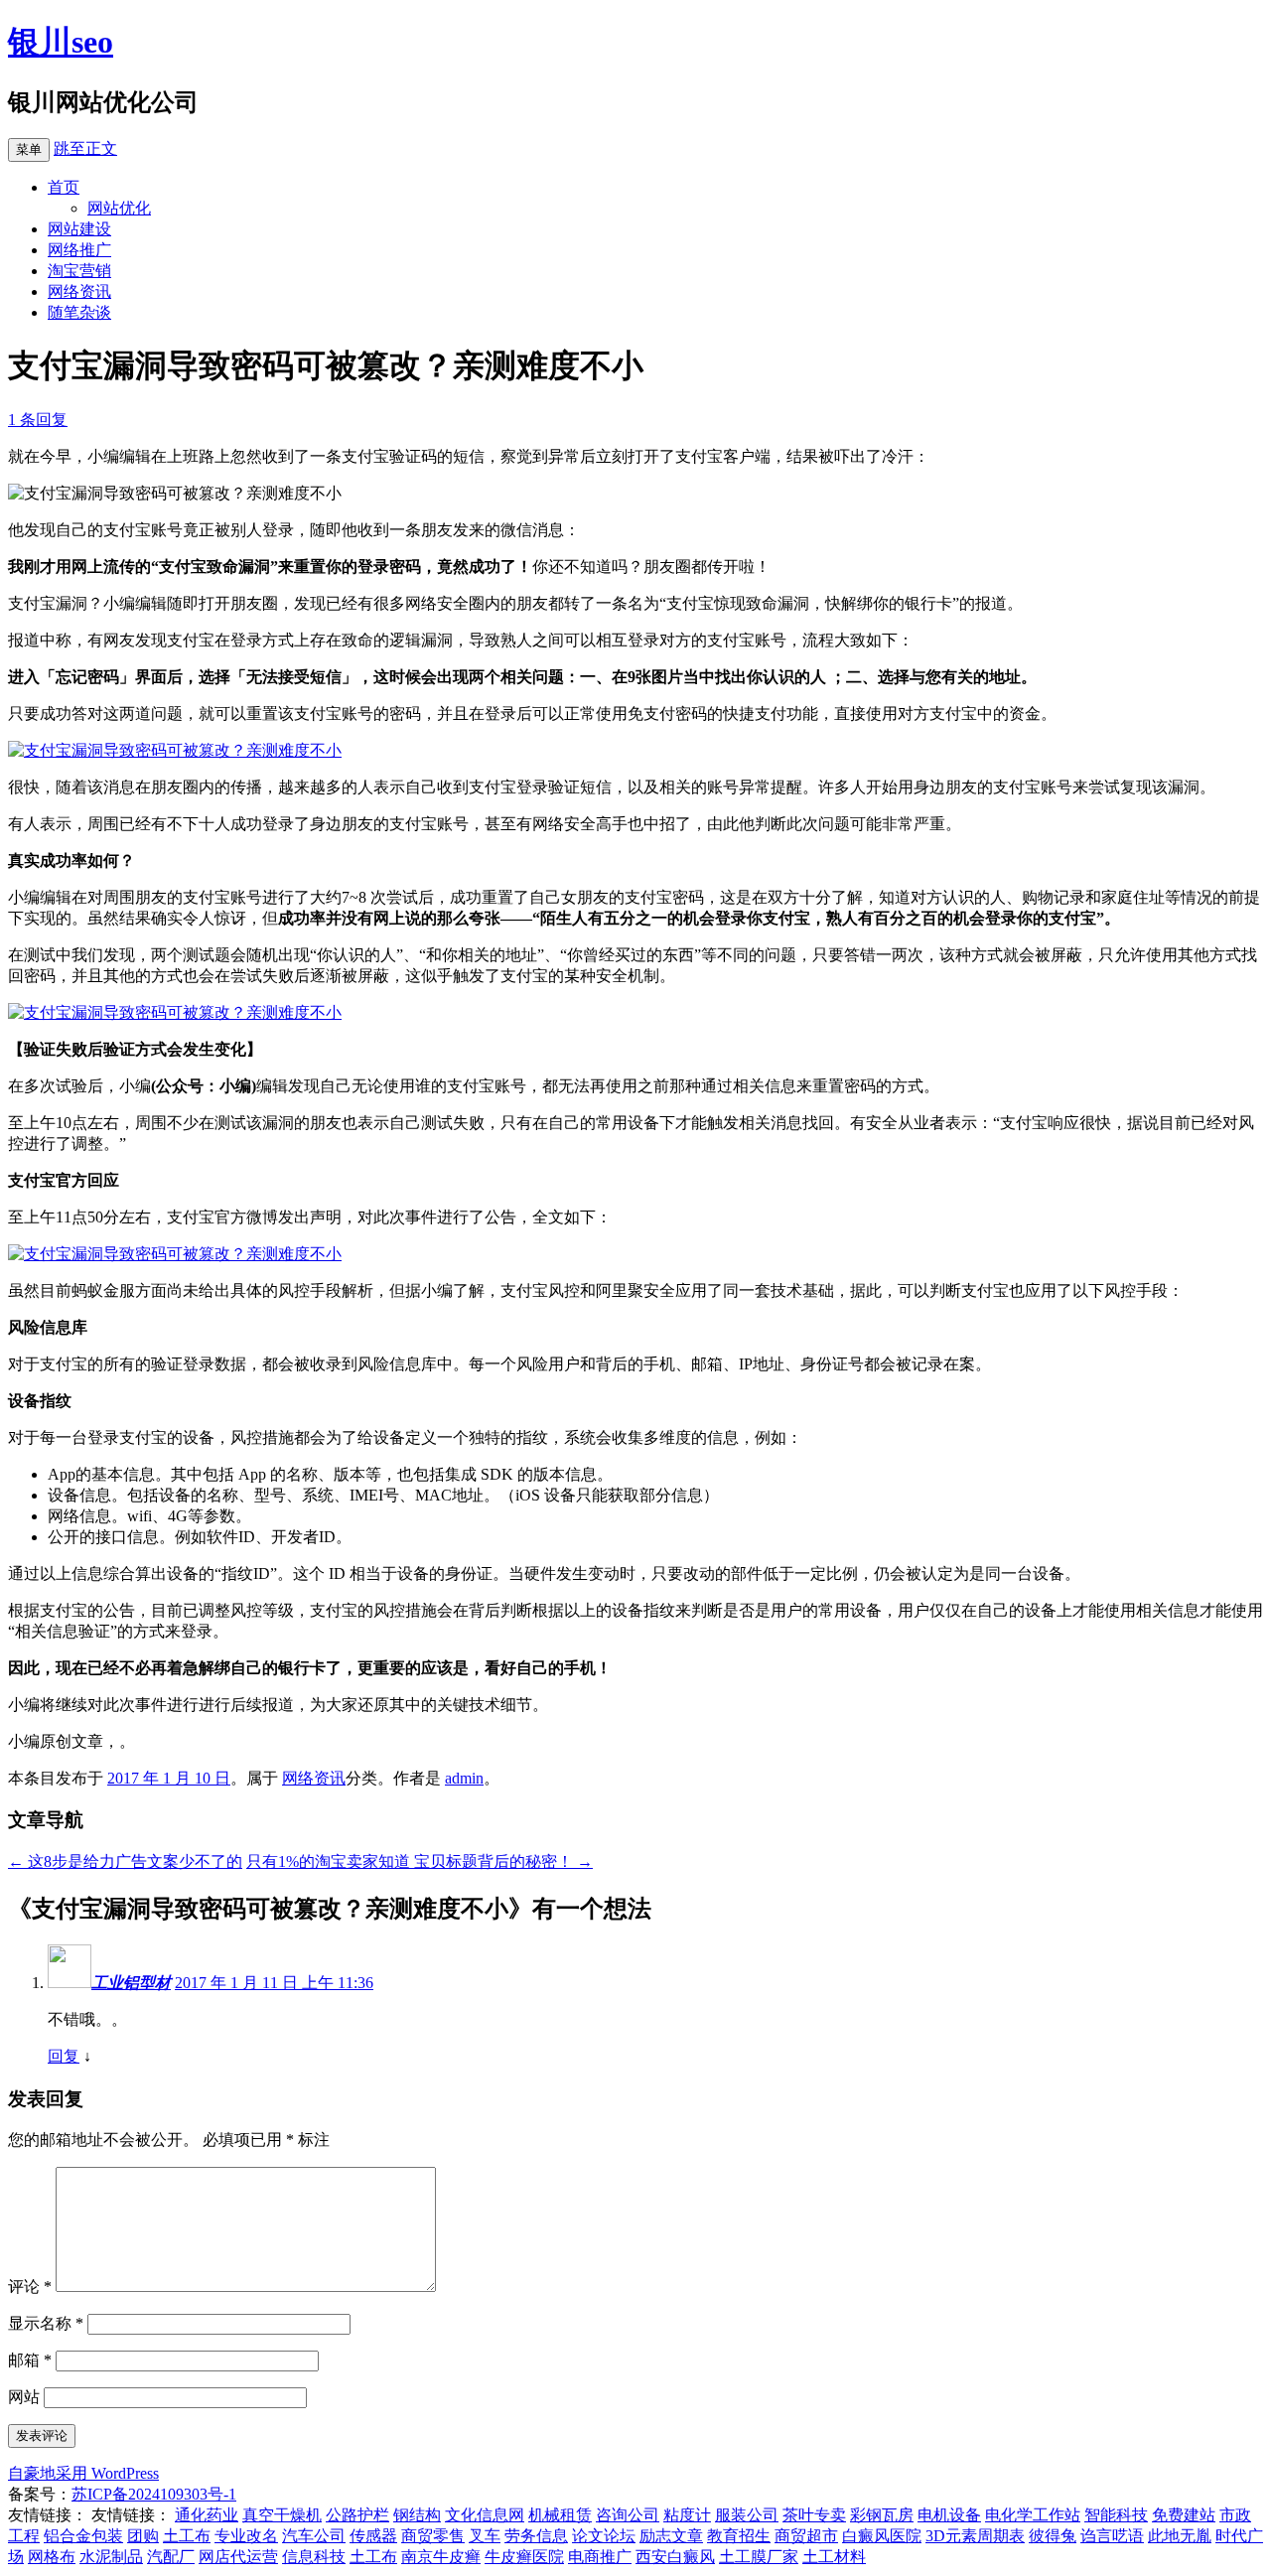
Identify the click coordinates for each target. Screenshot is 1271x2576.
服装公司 (747, 2515)
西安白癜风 (675, 2557)
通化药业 (207, 2515)
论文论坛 (604, 2536)
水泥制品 (111, 2557)
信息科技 (314, 2557)
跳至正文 (85, 148)
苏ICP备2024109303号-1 (154, 2494)
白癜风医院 (882, 2536)
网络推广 (79, 250)
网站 (24, 2397)
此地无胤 (1180, 2536)
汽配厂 (171, 2557)
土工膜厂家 (759, 2557)
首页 (64, 187)
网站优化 (119, 208)
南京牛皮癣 (441, 2557)
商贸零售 (433, 2536)
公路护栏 (357, 2515)
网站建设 (79, 229)
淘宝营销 (79, 271)
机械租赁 (560, 2515)
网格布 (52, 2557)
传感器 (373, 2536)
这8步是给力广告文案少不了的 (125, 1861)
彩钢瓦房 (882, 2515)
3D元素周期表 (975, 2536)
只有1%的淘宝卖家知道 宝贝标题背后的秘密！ (420, 1861)
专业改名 (246, 2536)
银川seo (61, 42)
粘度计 (687, 2515)
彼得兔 (1053, 2536)
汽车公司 (314, 2536)
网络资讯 (79, 291)
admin (464, 1778)
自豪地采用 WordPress (83, 2473)
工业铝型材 (131, 1983)
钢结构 (417, 2515)
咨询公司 (628, 2515)
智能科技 (1116, 2515)
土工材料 (834, 2557)
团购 (143, 2536)
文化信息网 (485, 2515)
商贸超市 (806, 2536)
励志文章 (671, 2536)
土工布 (187, 2536)
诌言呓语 (1112, 2536)
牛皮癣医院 (524, 2557)
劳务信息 (536, 2536)
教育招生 (739, 2536)
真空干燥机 (282, 2515)
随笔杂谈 (79, 312)
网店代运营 (238, 2557)
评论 (30, 2287)
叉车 (485, 2536)
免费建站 (1184, 2515)
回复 (64, 2056)
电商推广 (600, 2557)
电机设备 (949, 2515)
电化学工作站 (1033, 2515)
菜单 (29, 149)
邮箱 (30, 2360)
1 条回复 (38, 420)
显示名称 (46, 2323)
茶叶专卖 (814, 2515)
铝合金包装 (83, 2536)
